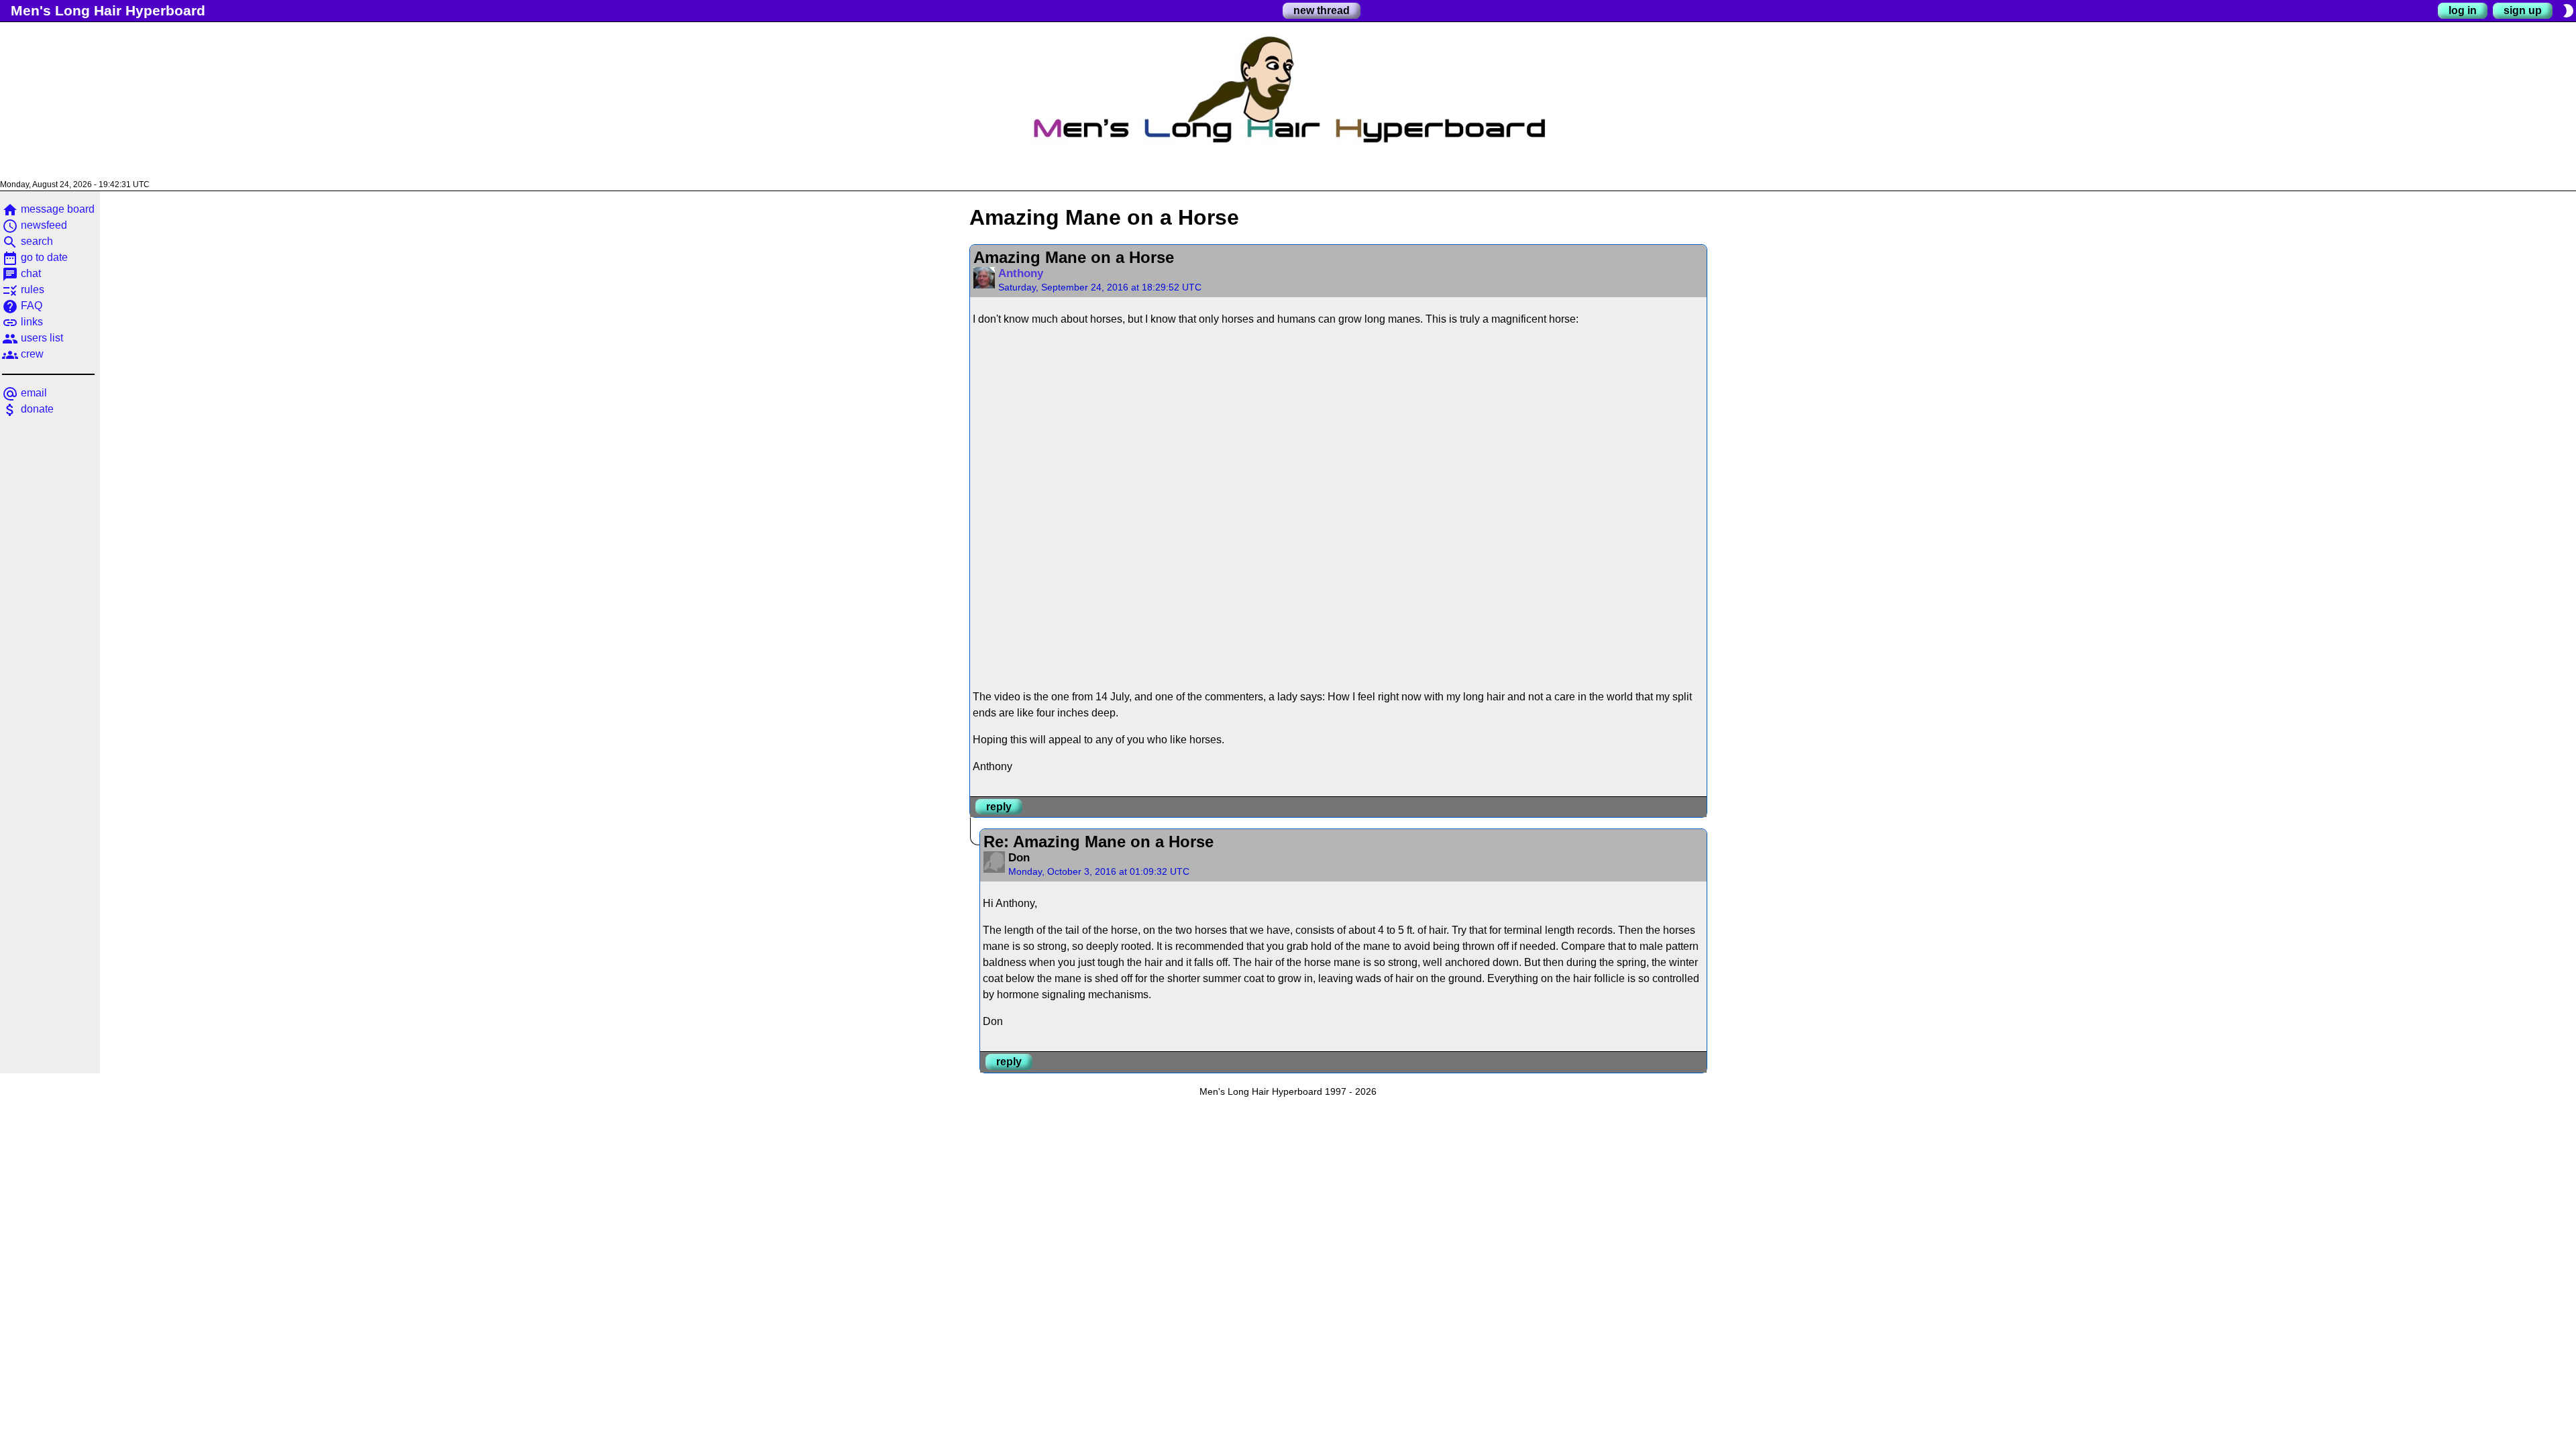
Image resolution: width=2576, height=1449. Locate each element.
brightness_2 (2568, 11)
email (24, 393)
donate (28, 409)
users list (33, 338)
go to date (35, 257)
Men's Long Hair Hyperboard (108, 10)
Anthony (1021, 273)
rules (23, 289)
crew (23, 354)
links (22, 322)
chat (21, 273)
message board (48, 209)
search (28, 241)
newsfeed (35, 225)
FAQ (22, 306)
